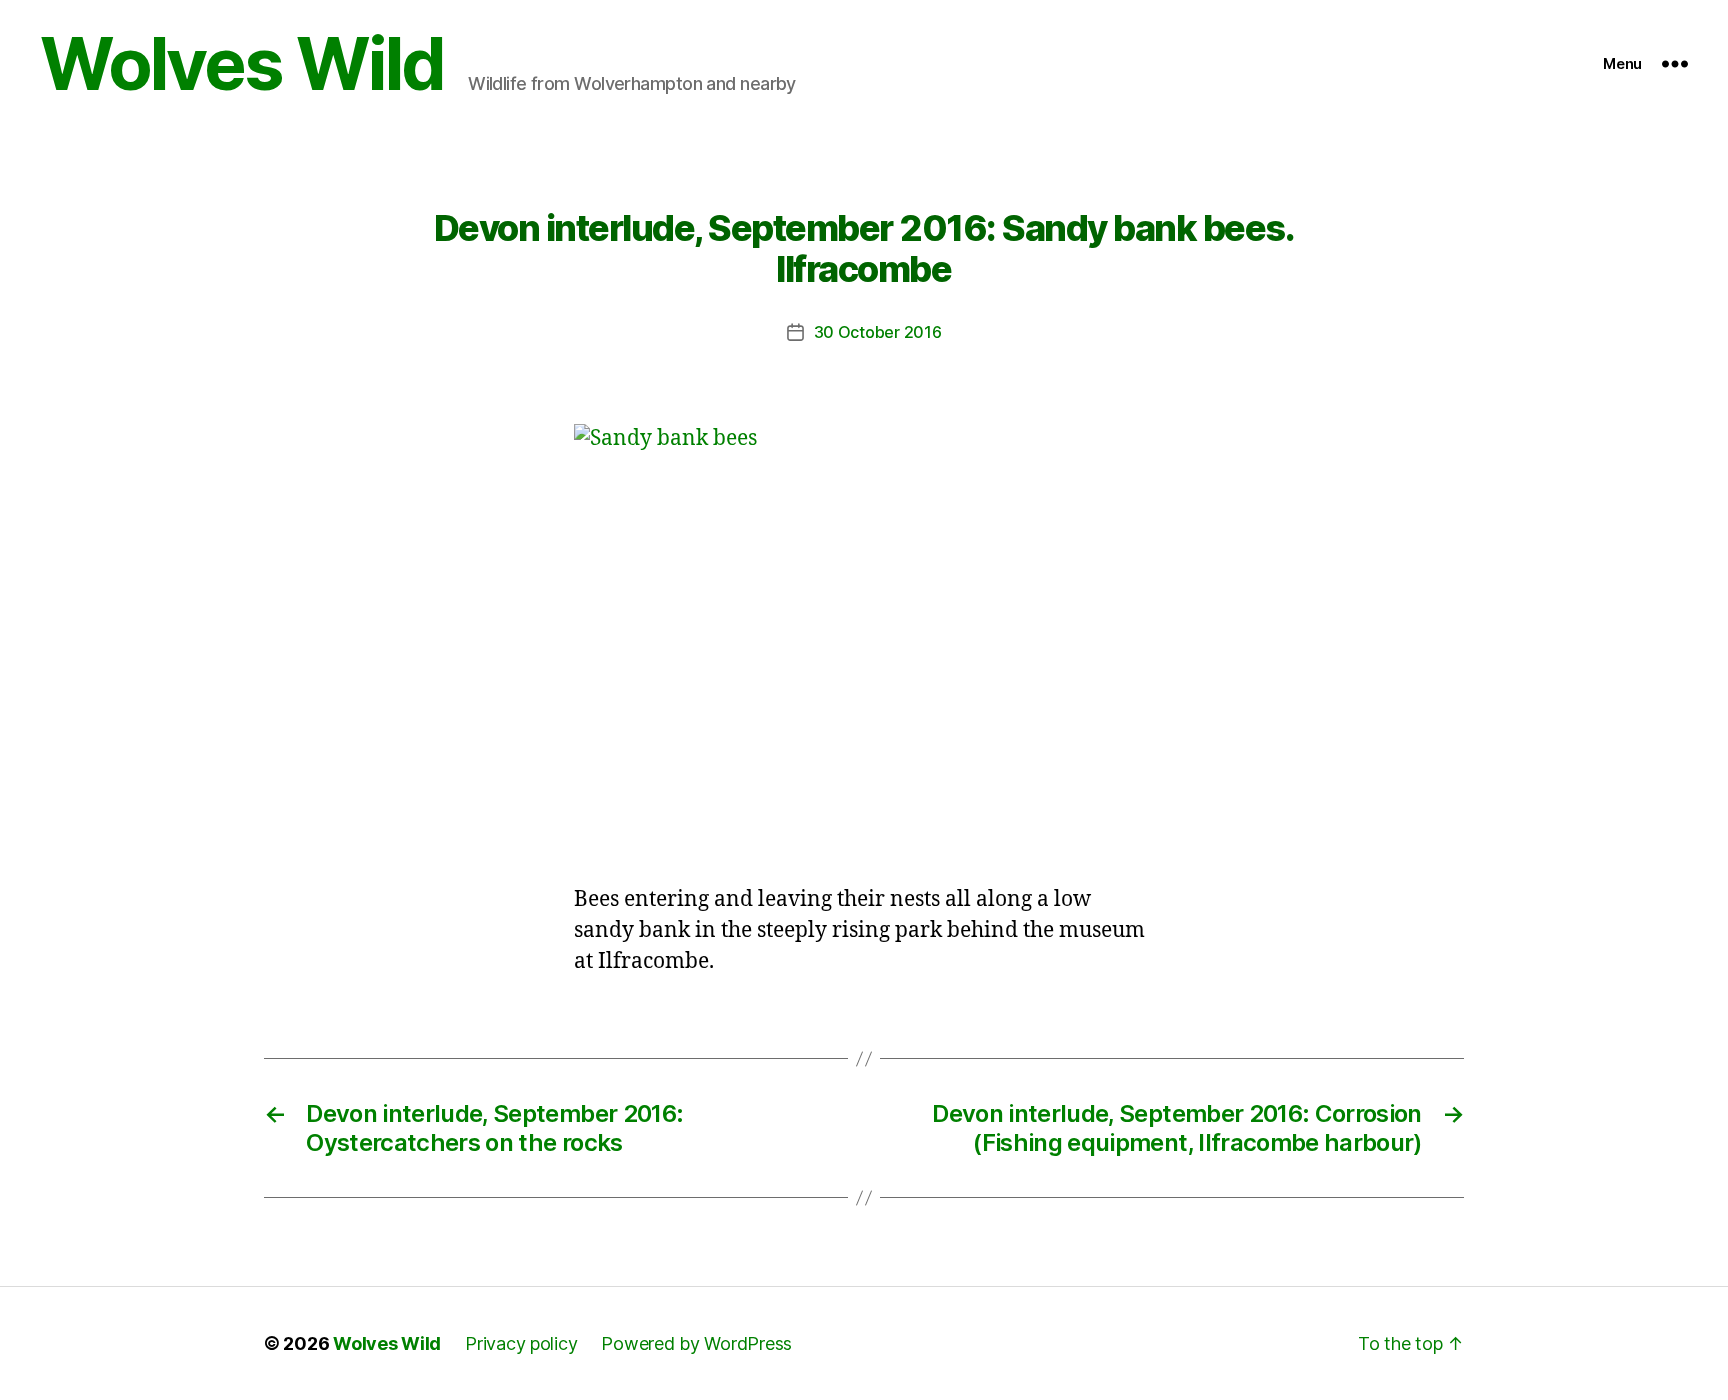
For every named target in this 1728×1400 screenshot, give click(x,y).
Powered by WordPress (696, 1343)
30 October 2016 (878, 332)
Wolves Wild (242, 64)
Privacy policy (521, 1343)
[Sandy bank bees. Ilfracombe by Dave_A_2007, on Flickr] (864, 641)
